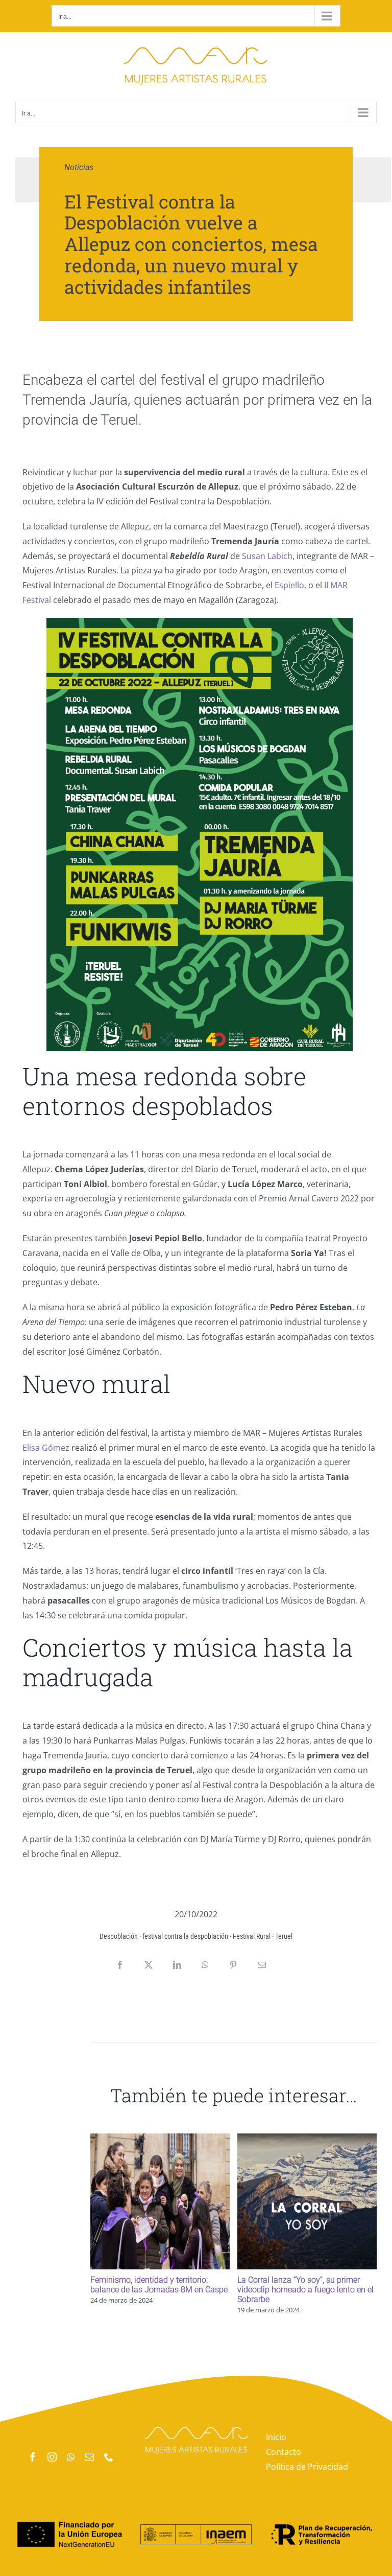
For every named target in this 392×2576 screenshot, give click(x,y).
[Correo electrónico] (262, 1965)
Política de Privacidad (307, 2467)
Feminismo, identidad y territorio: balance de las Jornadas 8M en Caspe (159, 2285)
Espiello (289, 585)
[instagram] (52, 2457)
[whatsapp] (71, 2457)
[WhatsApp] (205, 1965)
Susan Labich (267, 556)
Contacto (284, 2452)
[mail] (89, 2457)
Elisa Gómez (46, 1448)
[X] (149, 1965)
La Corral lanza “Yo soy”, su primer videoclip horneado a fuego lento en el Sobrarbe (305, 2290)
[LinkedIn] (177, 1965)
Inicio (276, 2437)
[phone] (109, 2457)
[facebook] (33, 2457)
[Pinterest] (233, 1965)
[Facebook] (120, 1965)
